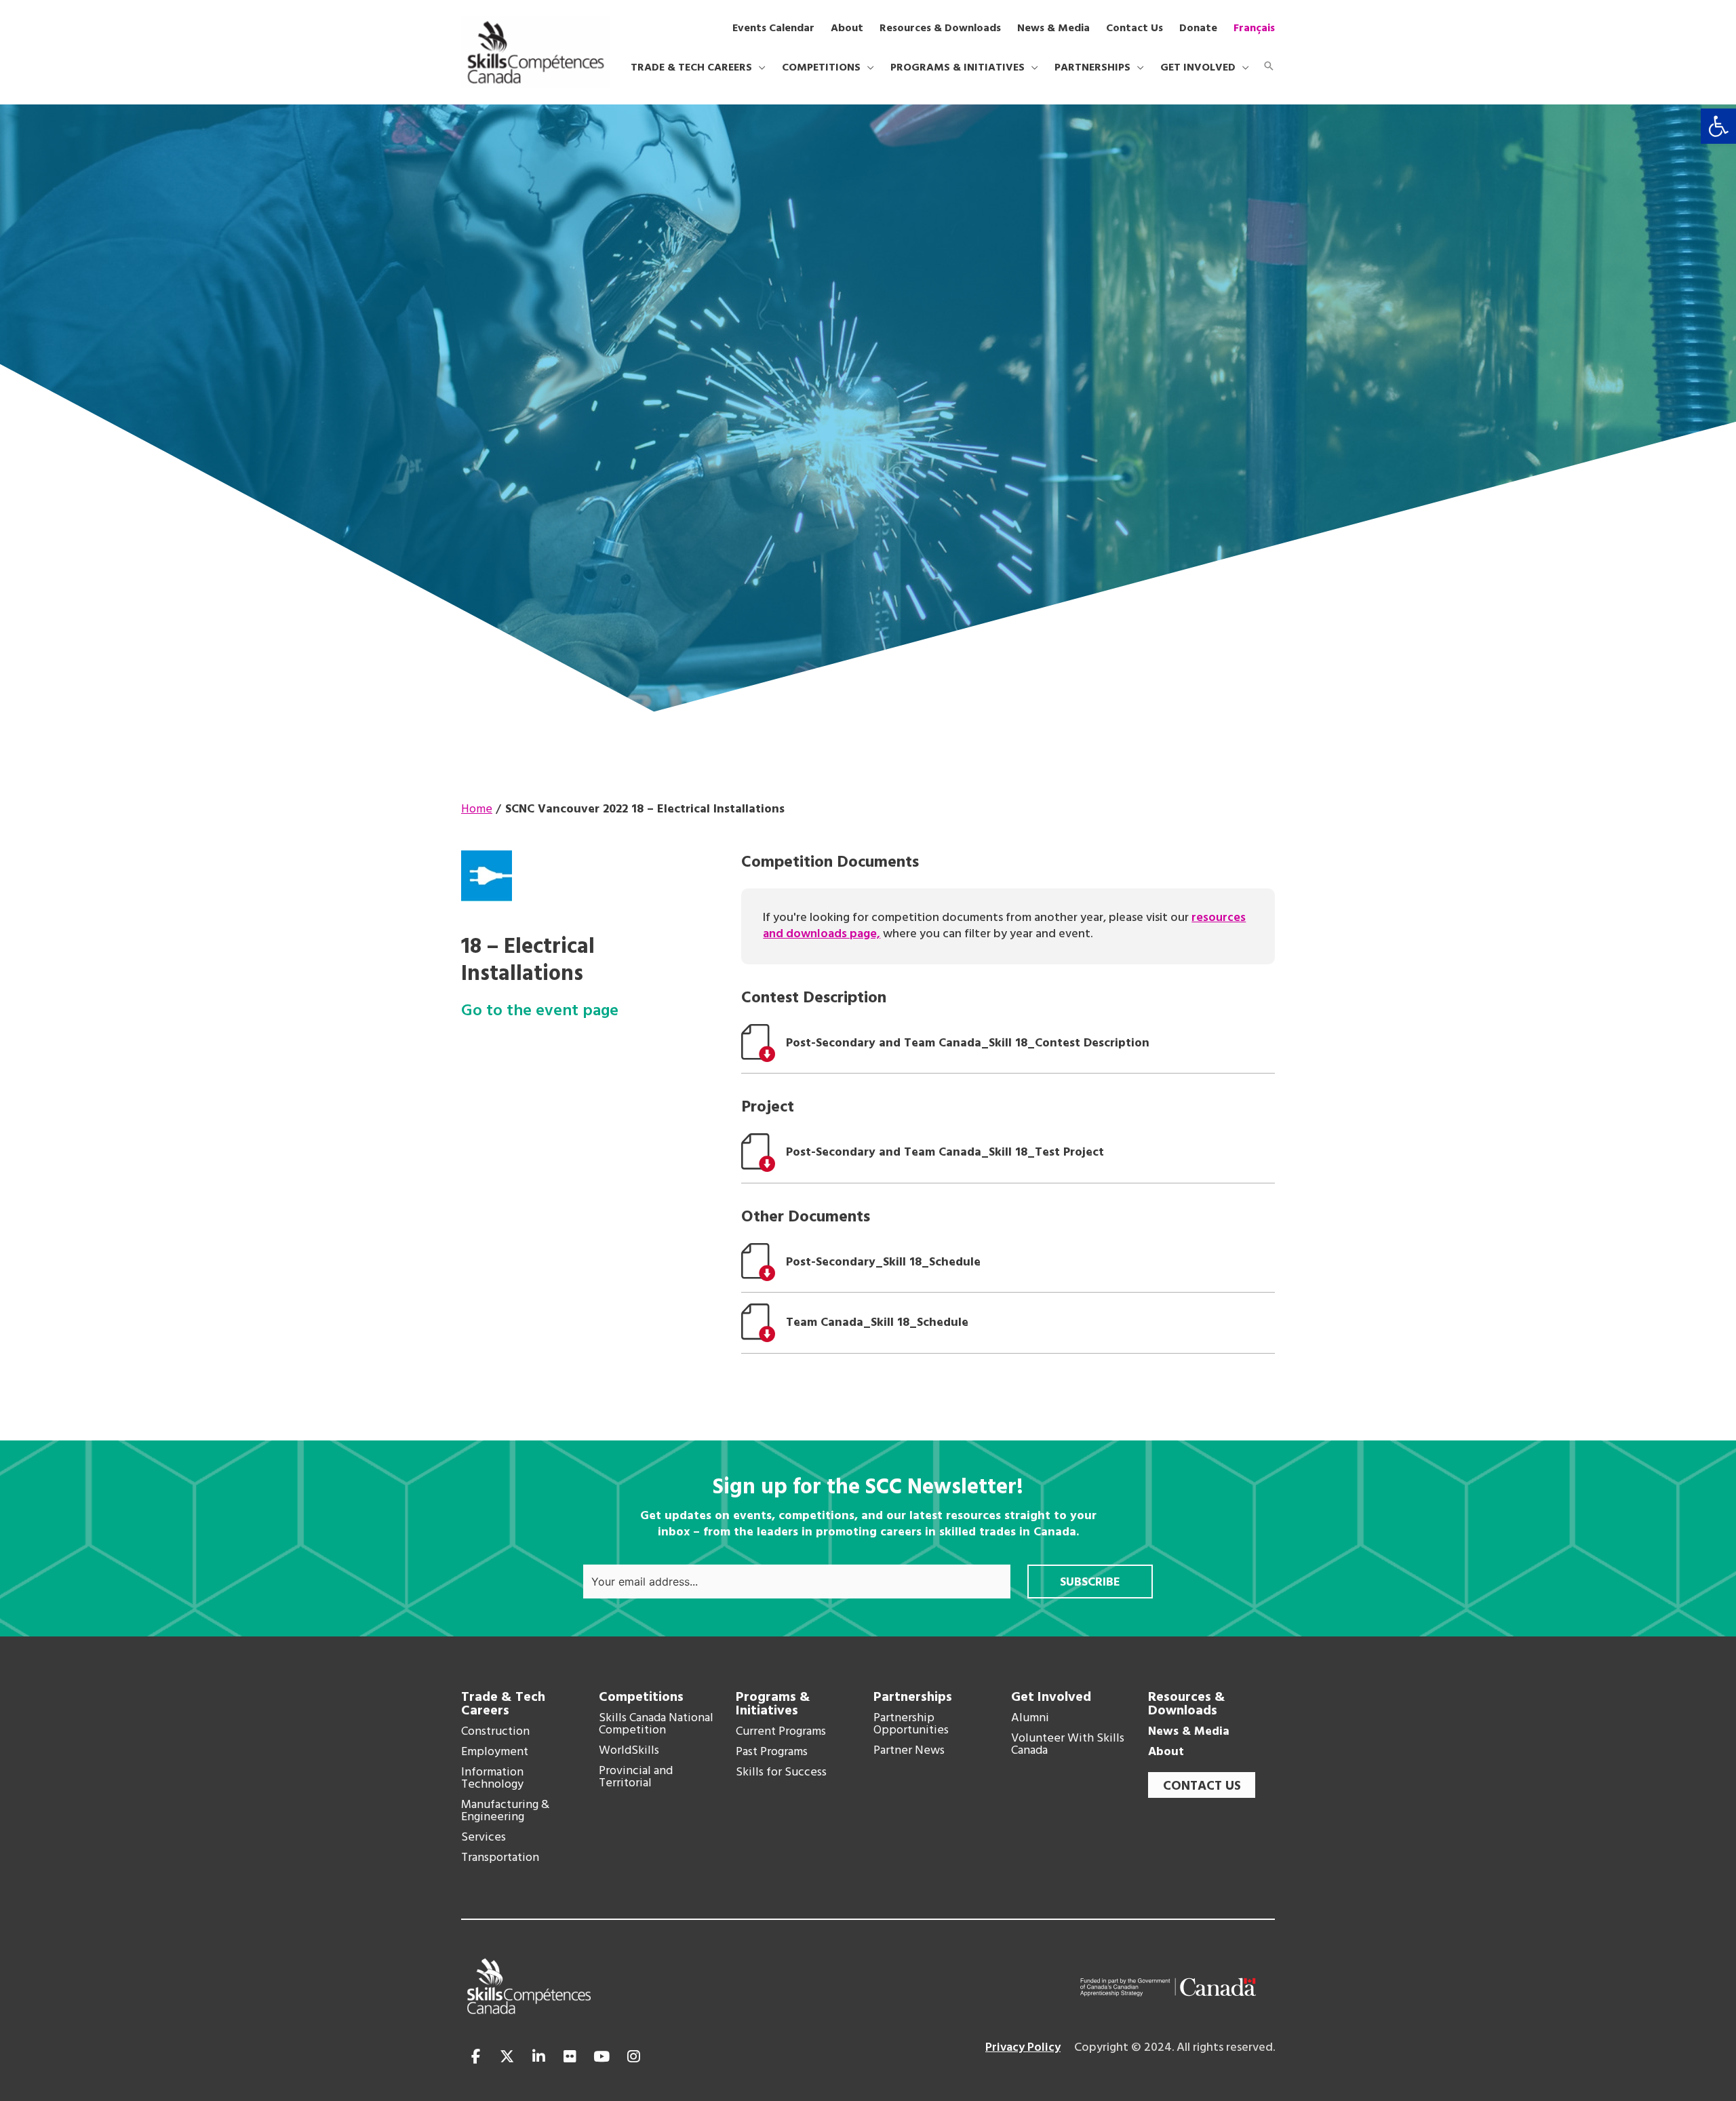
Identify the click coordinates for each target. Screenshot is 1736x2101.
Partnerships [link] (913, 1697)
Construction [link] (495, 1732)
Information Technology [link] (492, 1779)
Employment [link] (495, 1752)
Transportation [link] (500, 1858)
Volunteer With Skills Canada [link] (1068, 1745)
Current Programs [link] (781, 1732)
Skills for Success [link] (781, 1773)
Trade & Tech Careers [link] (503, 1704)
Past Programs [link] (772, 1752)
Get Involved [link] (1051, 1697)
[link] (1718, 126)
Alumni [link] (1030, 1719)
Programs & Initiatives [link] (773, 1704)
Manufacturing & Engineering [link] (505, 1811)
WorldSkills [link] (629, 1751)
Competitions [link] (641, 1697)
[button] (759, 68)
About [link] (1166, 1752)
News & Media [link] (1189, 1732)
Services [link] (484, 1838)
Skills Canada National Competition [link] (656, 1725)
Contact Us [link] (1202, 1786)
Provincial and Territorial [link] (636, 1778)
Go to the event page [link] (540, 1012)
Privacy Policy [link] (1023, 2048)
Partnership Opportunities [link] (911, 1725)
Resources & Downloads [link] (1187, 1704)
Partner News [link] (909, 1751)
